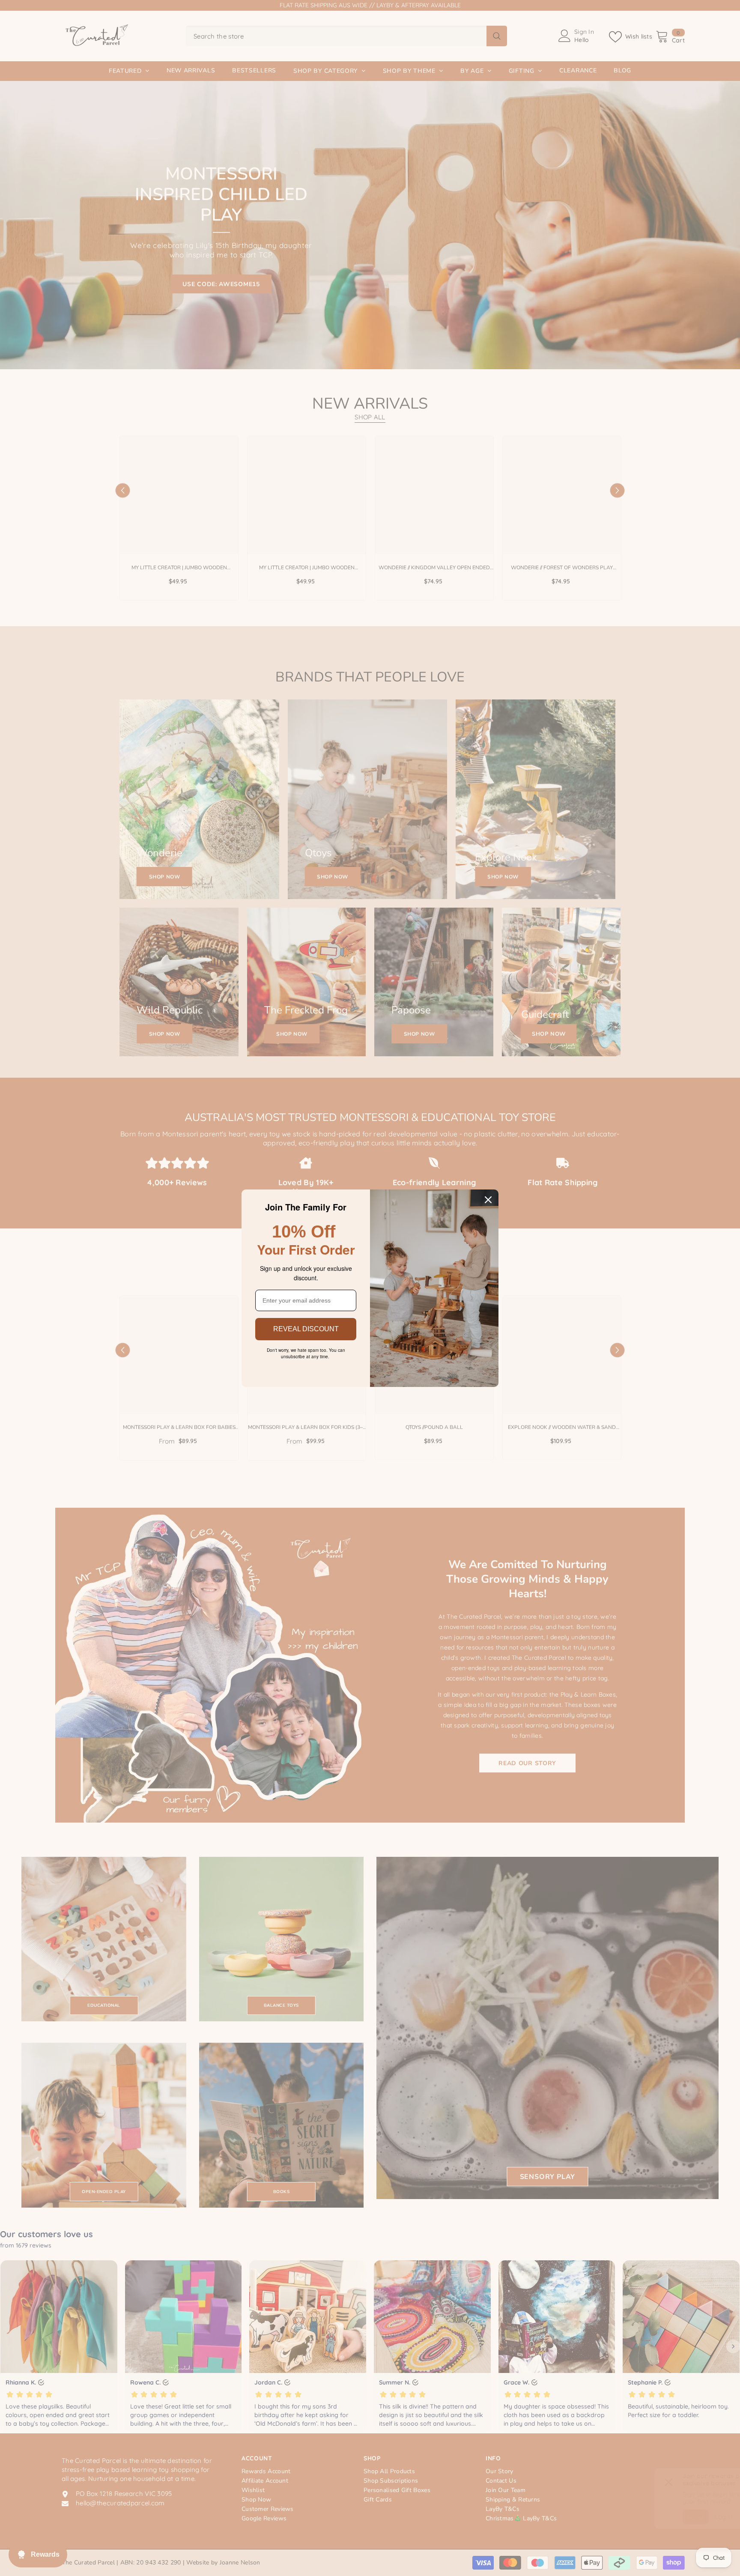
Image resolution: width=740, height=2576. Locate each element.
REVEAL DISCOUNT (306, 1329)
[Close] (488, 1200)
